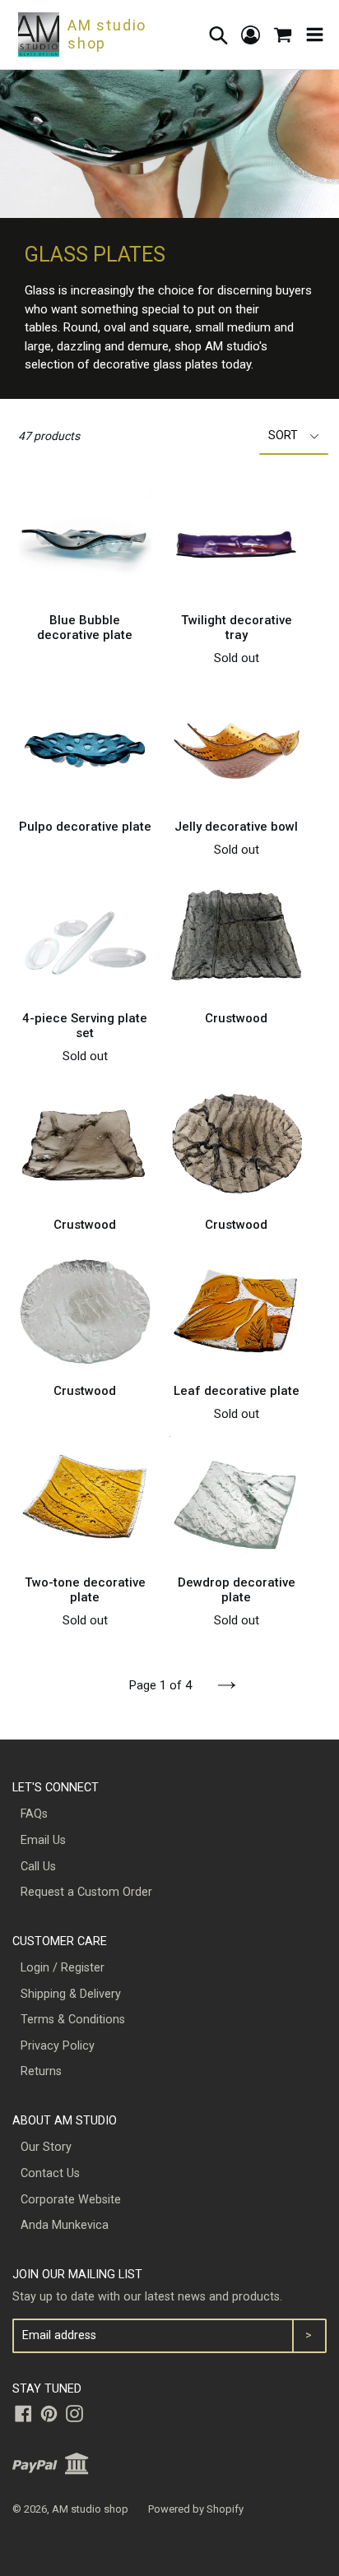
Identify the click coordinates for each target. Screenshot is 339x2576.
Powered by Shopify (196, 2509)
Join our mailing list (77, 2275)
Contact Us (50, 2173)
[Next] (227, 1685)
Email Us (43, 1840)
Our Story (46, 2147)
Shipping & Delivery (71, 1994)
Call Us (38, 1867)
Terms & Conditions (73, 2020)
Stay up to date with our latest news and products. (147, 2297)
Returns (41, 2071)
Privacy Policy (58, 2046)
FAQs (34, 1814)
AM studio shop (90, 2509)
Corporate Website (71, 2200)
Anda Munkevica (65, 2225)
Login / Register (63, 1968)
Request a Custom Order (86, 1892)
